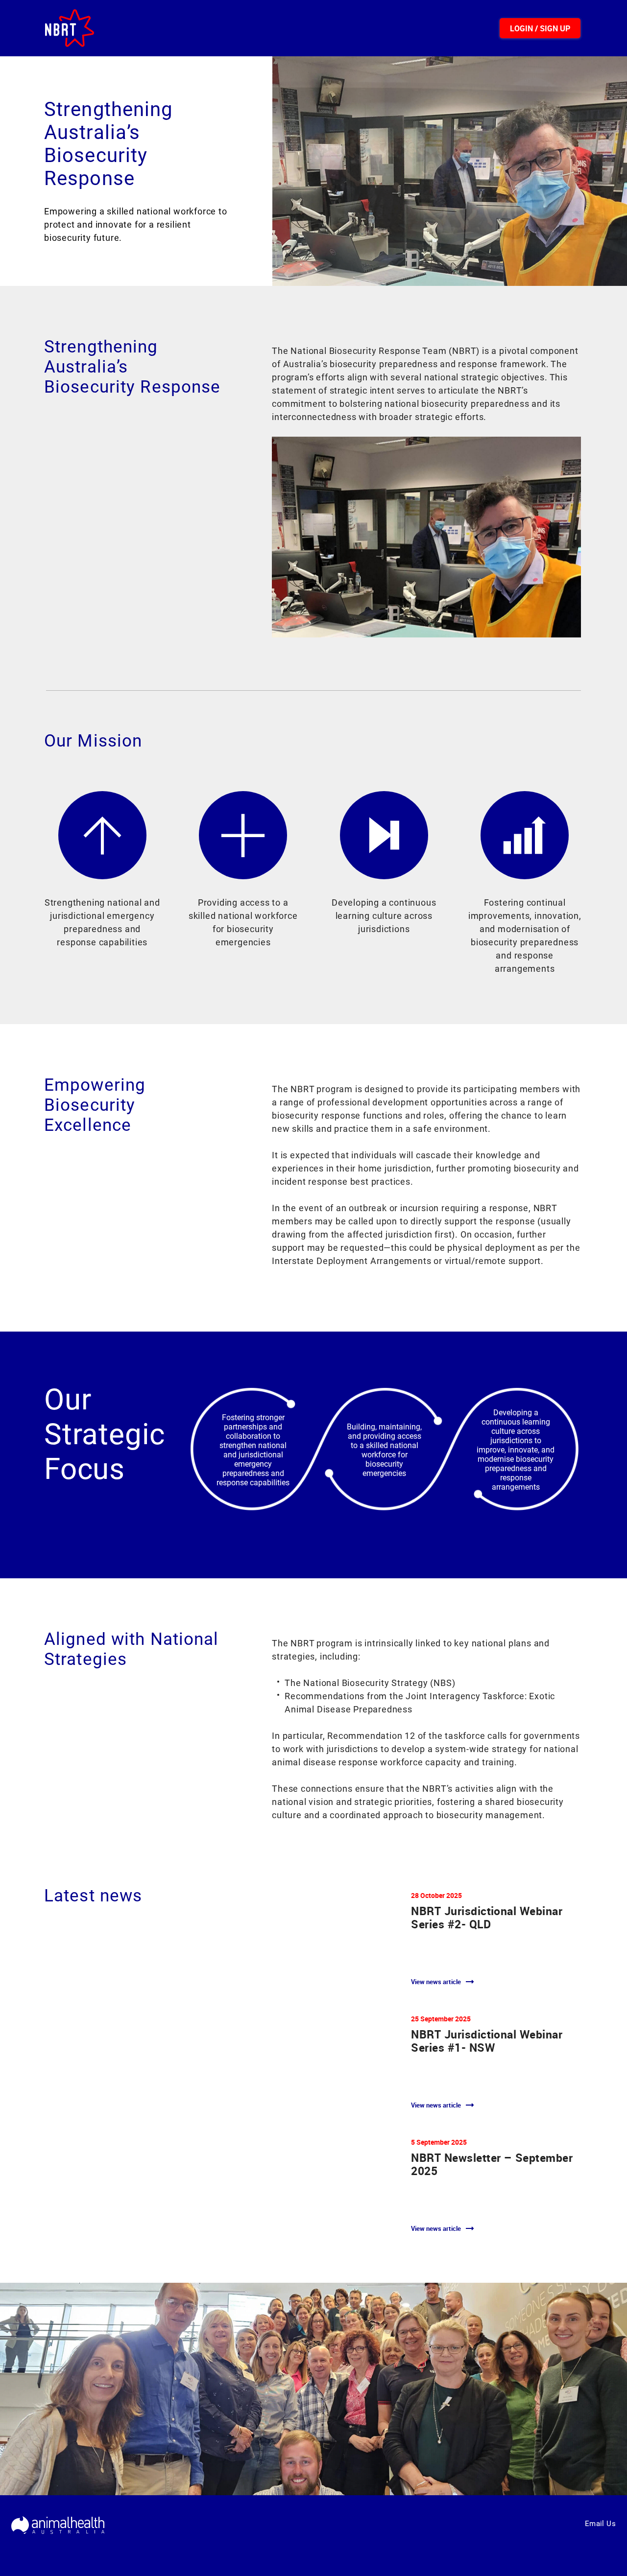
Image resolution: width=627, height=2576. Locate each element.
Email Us (600, 2524)
